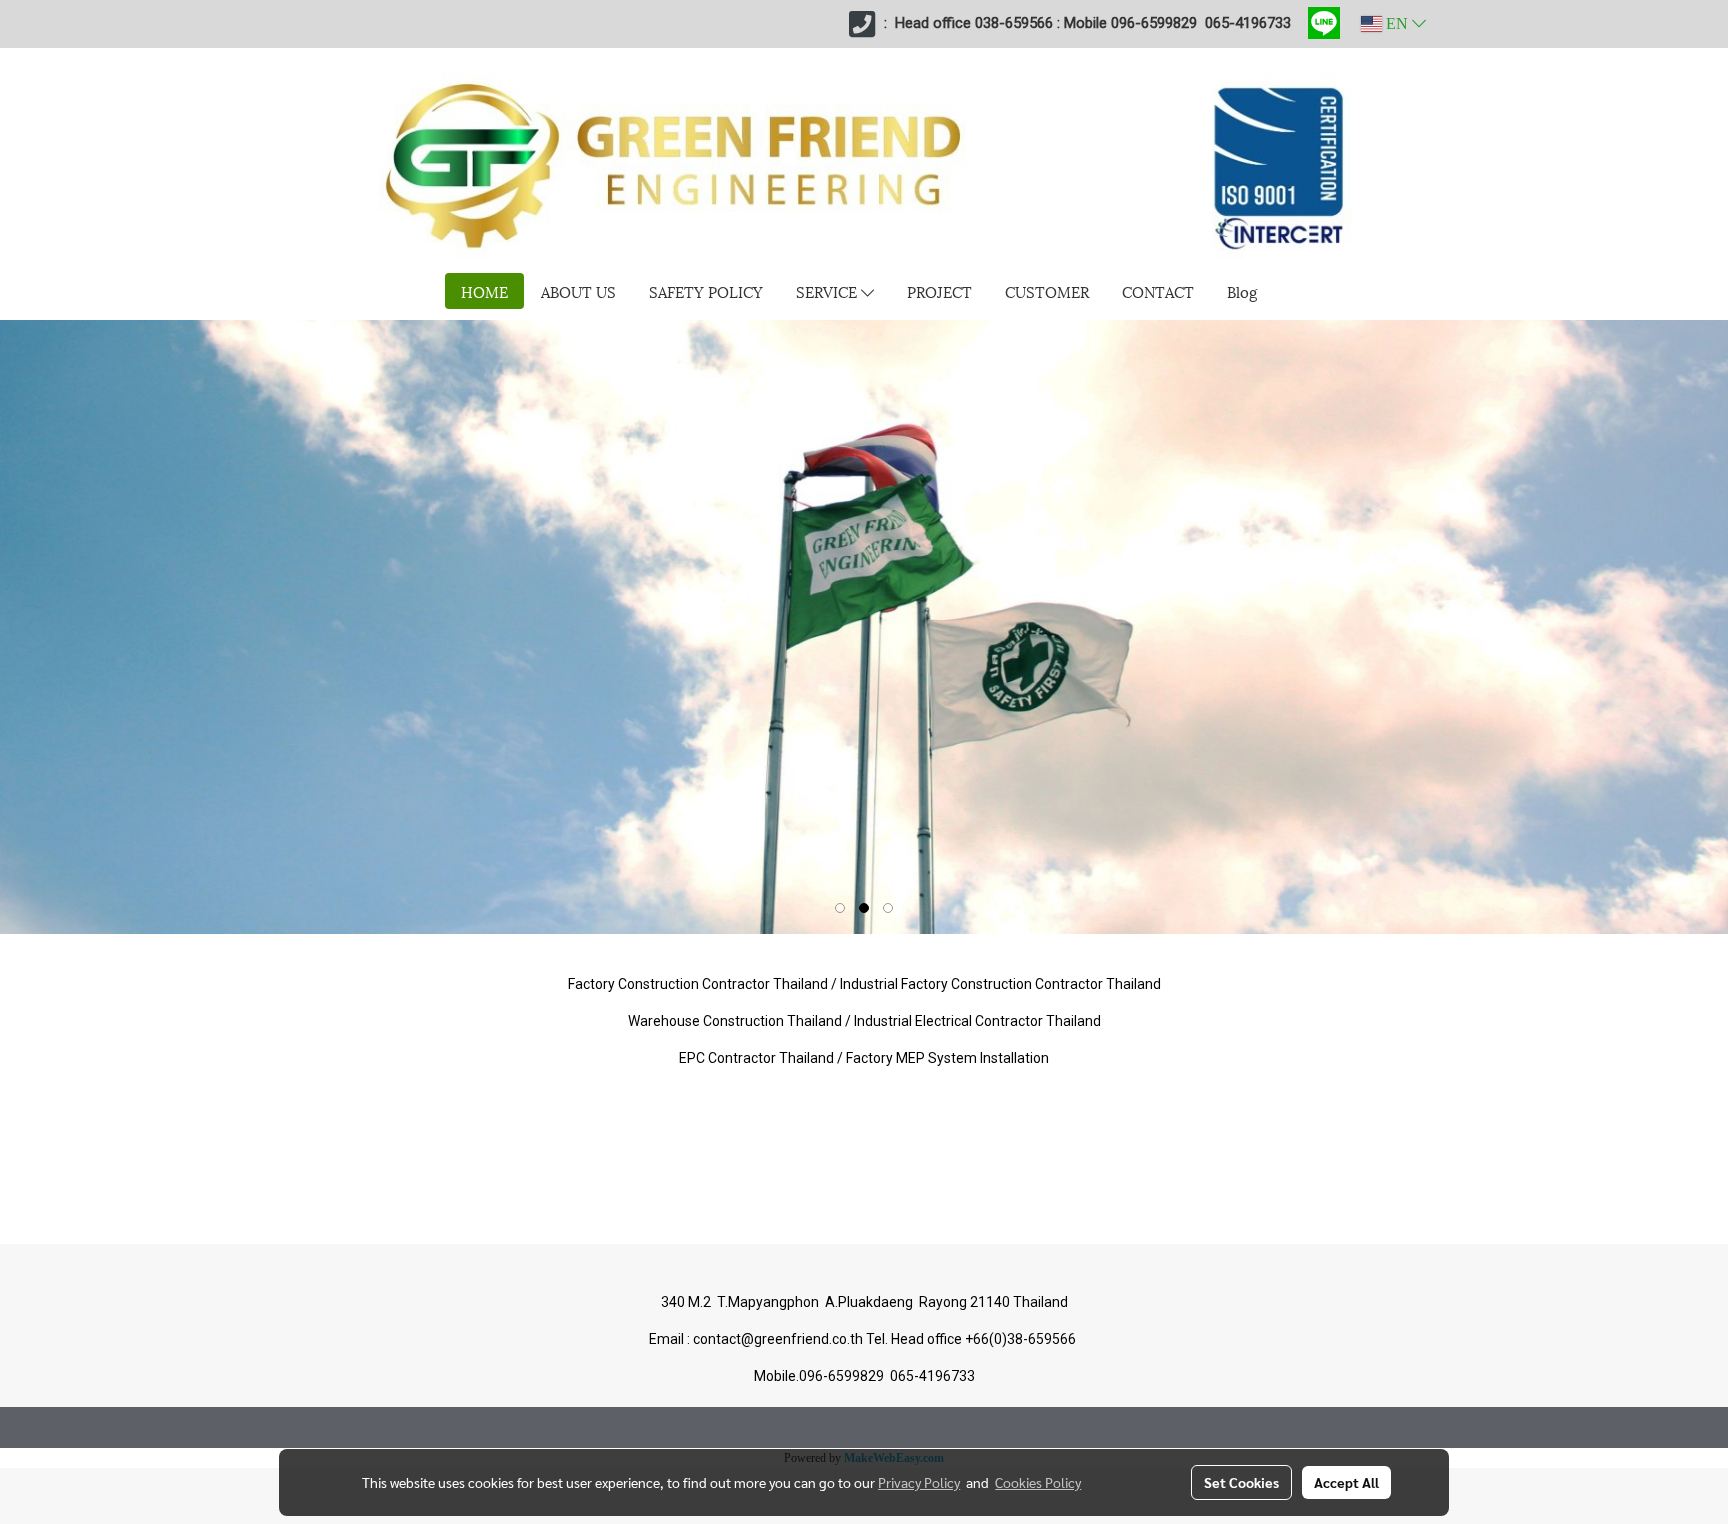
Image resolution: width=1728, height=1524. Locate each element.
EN (1397, 23)
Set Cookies (1241, 1482)
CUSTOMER (1047, 291)
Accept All (1346, 1482)
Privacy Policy (919, 1482)
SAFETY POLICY (706, 291)
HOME (484, 291)
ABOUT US (578, 291)
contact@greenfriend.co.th (779, 1339)
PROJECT (939, 291)
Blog (1242, 291)
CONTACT (1158, 291)
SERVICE (828, 291)
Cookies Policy (1038, 1482)
